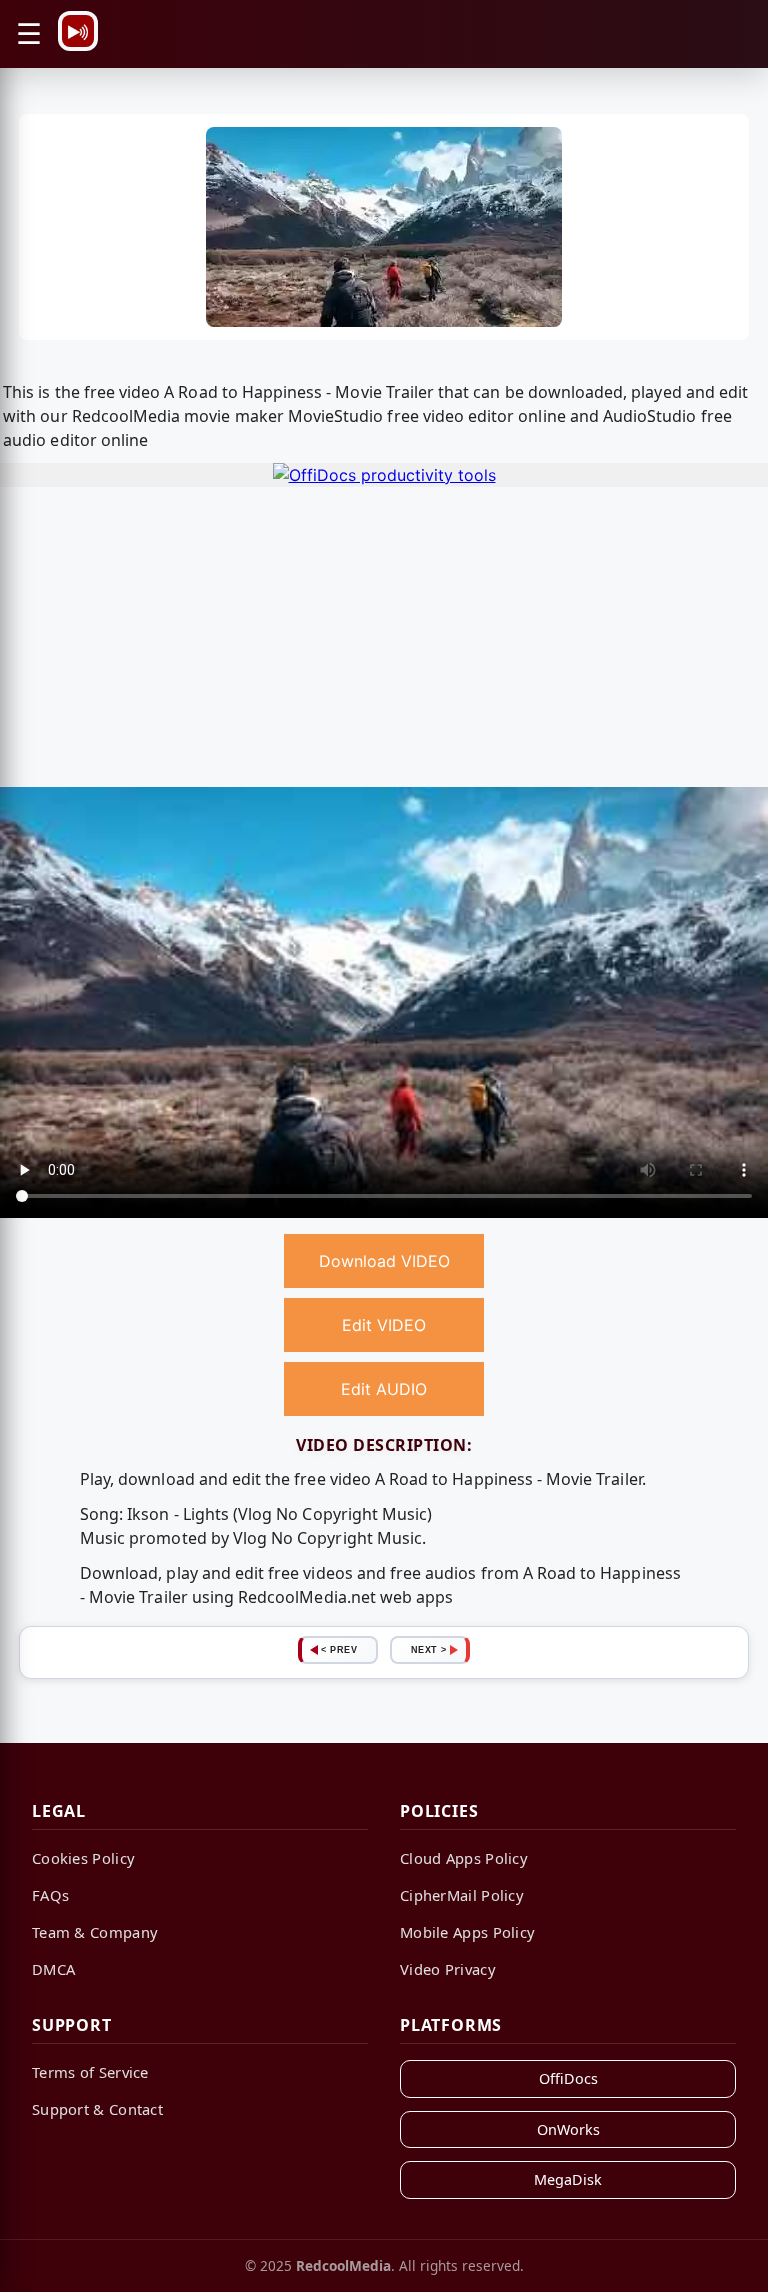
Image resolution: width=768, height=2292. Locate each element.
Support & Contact (97, 2109)
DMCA (53, 1969)
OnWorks (568, 2129)
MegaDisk (568, 2179)
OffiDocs (568, 2078)
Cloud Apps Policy (464, 1858)
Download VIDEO (384, 1261)
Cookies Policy (83, 1858)
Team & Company (95, 1932)
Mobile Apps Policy (467, 1932)
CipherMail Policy (462, 1895)
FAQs (50, 1895)
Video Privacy (448, 1969)
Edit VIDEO (384, 1325)
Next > (429, 1650)
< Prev (339, 1650)
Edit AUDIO (384, 1389)
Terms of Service (90, 2072)
